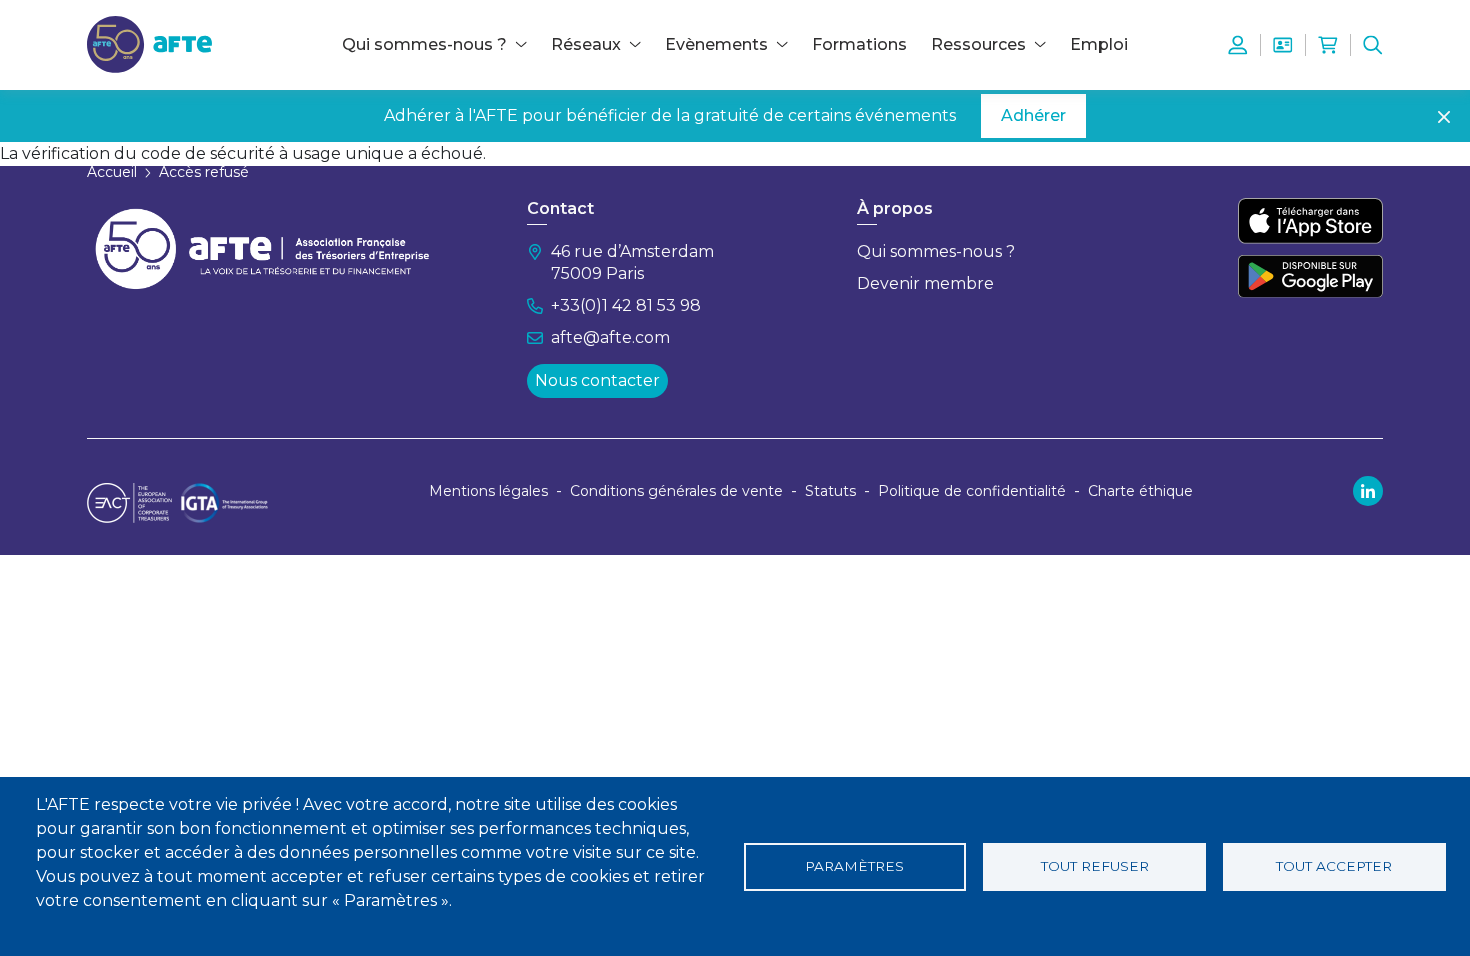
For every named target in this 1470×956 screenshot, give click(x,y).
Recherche (1373, 45)
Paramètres (854, 866)
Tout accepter (1334, 866)
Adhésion (1283, 45)
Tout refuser (1095, 866)
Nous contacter (597, 380)
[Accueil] (149, 43)
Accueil (112, 172)
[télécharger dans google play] (1310, 276)
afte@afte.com (610, 337)
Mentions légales (488, 491)
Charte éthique (1140, 491)
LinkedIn (1368, 491)
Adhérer (1033, 115)
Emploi (1099, 44)
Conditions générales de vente (676, 491)
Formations (859, 44)
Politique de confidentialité (972, 491)
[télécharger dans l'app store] (1310, 221)
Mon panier (1328, 45)
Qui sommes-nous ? (936, 251)
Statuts (830, 491)
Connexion (1238, 45)
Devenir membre (925, 283)
